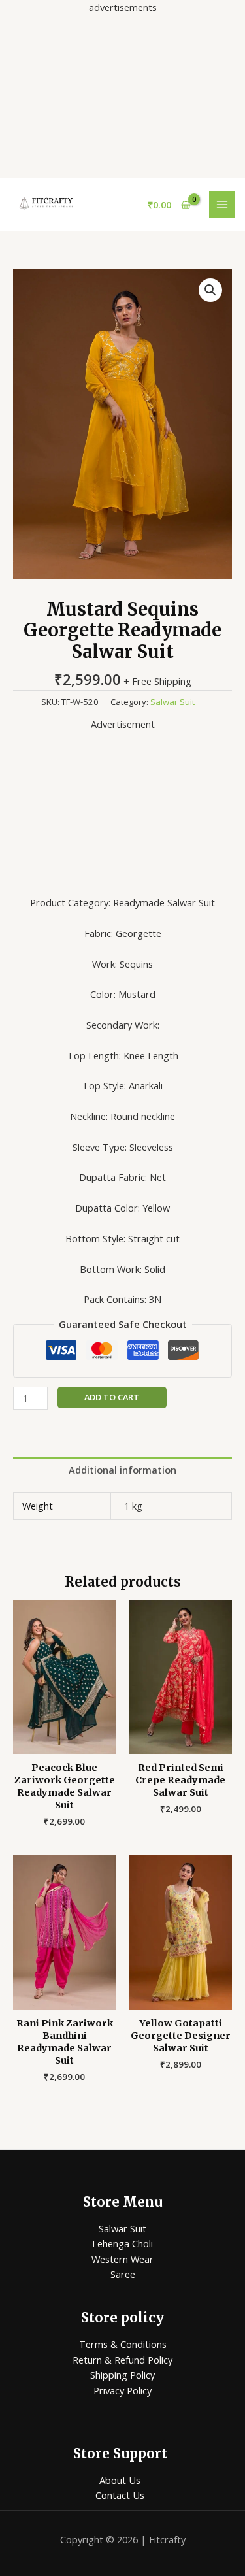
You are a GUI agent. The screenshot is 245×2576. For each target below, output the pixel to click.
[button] (210, 290)
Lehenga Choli (122, 2243)
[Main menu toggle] (222, 205)
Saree (123, 2274)
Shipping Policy (122, 2375)
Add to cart (112, 1397)
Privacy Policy (122, 2390)
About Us (120, 2480)
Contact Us (120, 2495)
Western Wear (122, 2259)
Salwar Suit (172, 702)
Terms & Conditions (123, 2344)
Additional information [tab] (122, 1470)
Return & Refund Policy (122, 2360)
